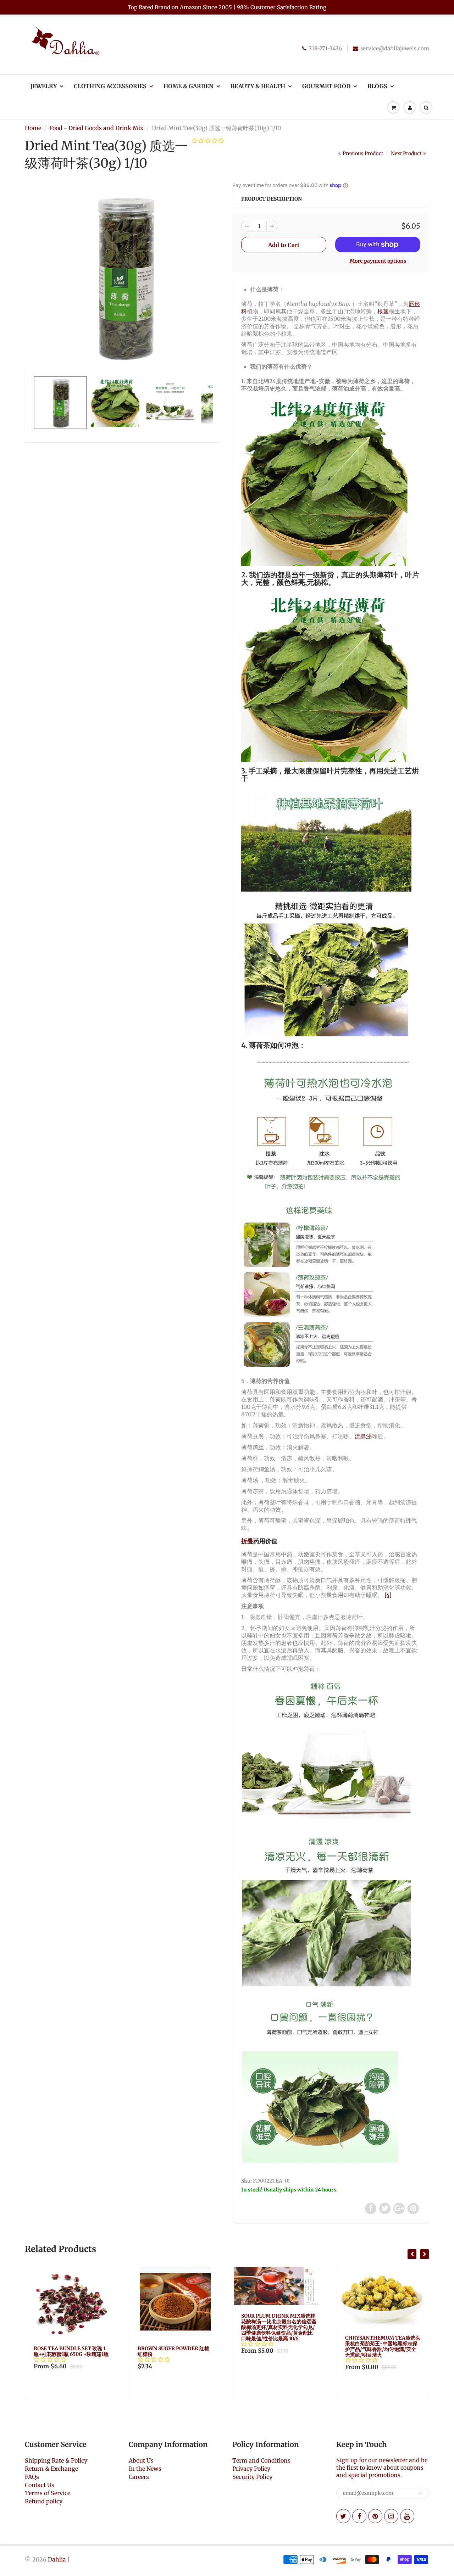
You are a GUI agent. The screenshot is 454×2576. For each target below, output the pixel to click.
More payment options (378, 261)
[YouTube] (407, 2516)
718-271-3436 (325, 48)
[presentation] (412, 2254)
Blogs (377, 86)
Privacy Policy (251, 2469)
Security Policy (252, 2477)
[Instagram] (391, 2516)
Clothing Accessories (110, 86)
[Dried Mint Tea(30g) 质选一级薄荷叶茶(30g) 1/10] (123, 277)
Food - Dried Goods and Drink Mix (96, 128)
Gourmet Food (326, 86)
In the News (145, 2469)
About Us (141, 2460)
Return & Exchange (51, 2469)
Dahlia (57, 2559)
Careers (139, 2477)
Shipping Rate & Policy (56, 2460)
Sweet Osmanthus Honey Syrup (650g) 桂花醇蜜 (381, 2351)
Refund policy (44, 2501)
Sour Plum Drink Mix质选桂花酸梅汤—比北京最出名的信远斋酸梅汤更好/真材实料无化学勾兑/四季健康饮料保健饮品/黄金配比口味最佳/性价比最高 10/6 (175, 2327)
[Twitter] (343, 2516)
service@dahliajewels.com (395, 48)
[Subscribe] (420, 2493)
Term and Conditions (261, 2460)
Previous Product (362, 153)
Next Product (407, 153)
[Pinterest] (375, 2516)
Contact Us (40, 2485)
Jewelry (44, 86)
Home (33, 128)
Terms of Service (48, 2493)
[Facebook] (359, 2516)
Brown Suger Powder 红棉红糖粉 (70, 2351)
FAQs (32, 2477)
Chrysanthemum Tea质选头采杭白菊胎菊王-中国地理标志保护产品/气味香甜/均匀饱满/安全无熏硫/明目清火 (279, 2346)
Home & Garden (189, 86)
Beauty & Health (258, 86)
